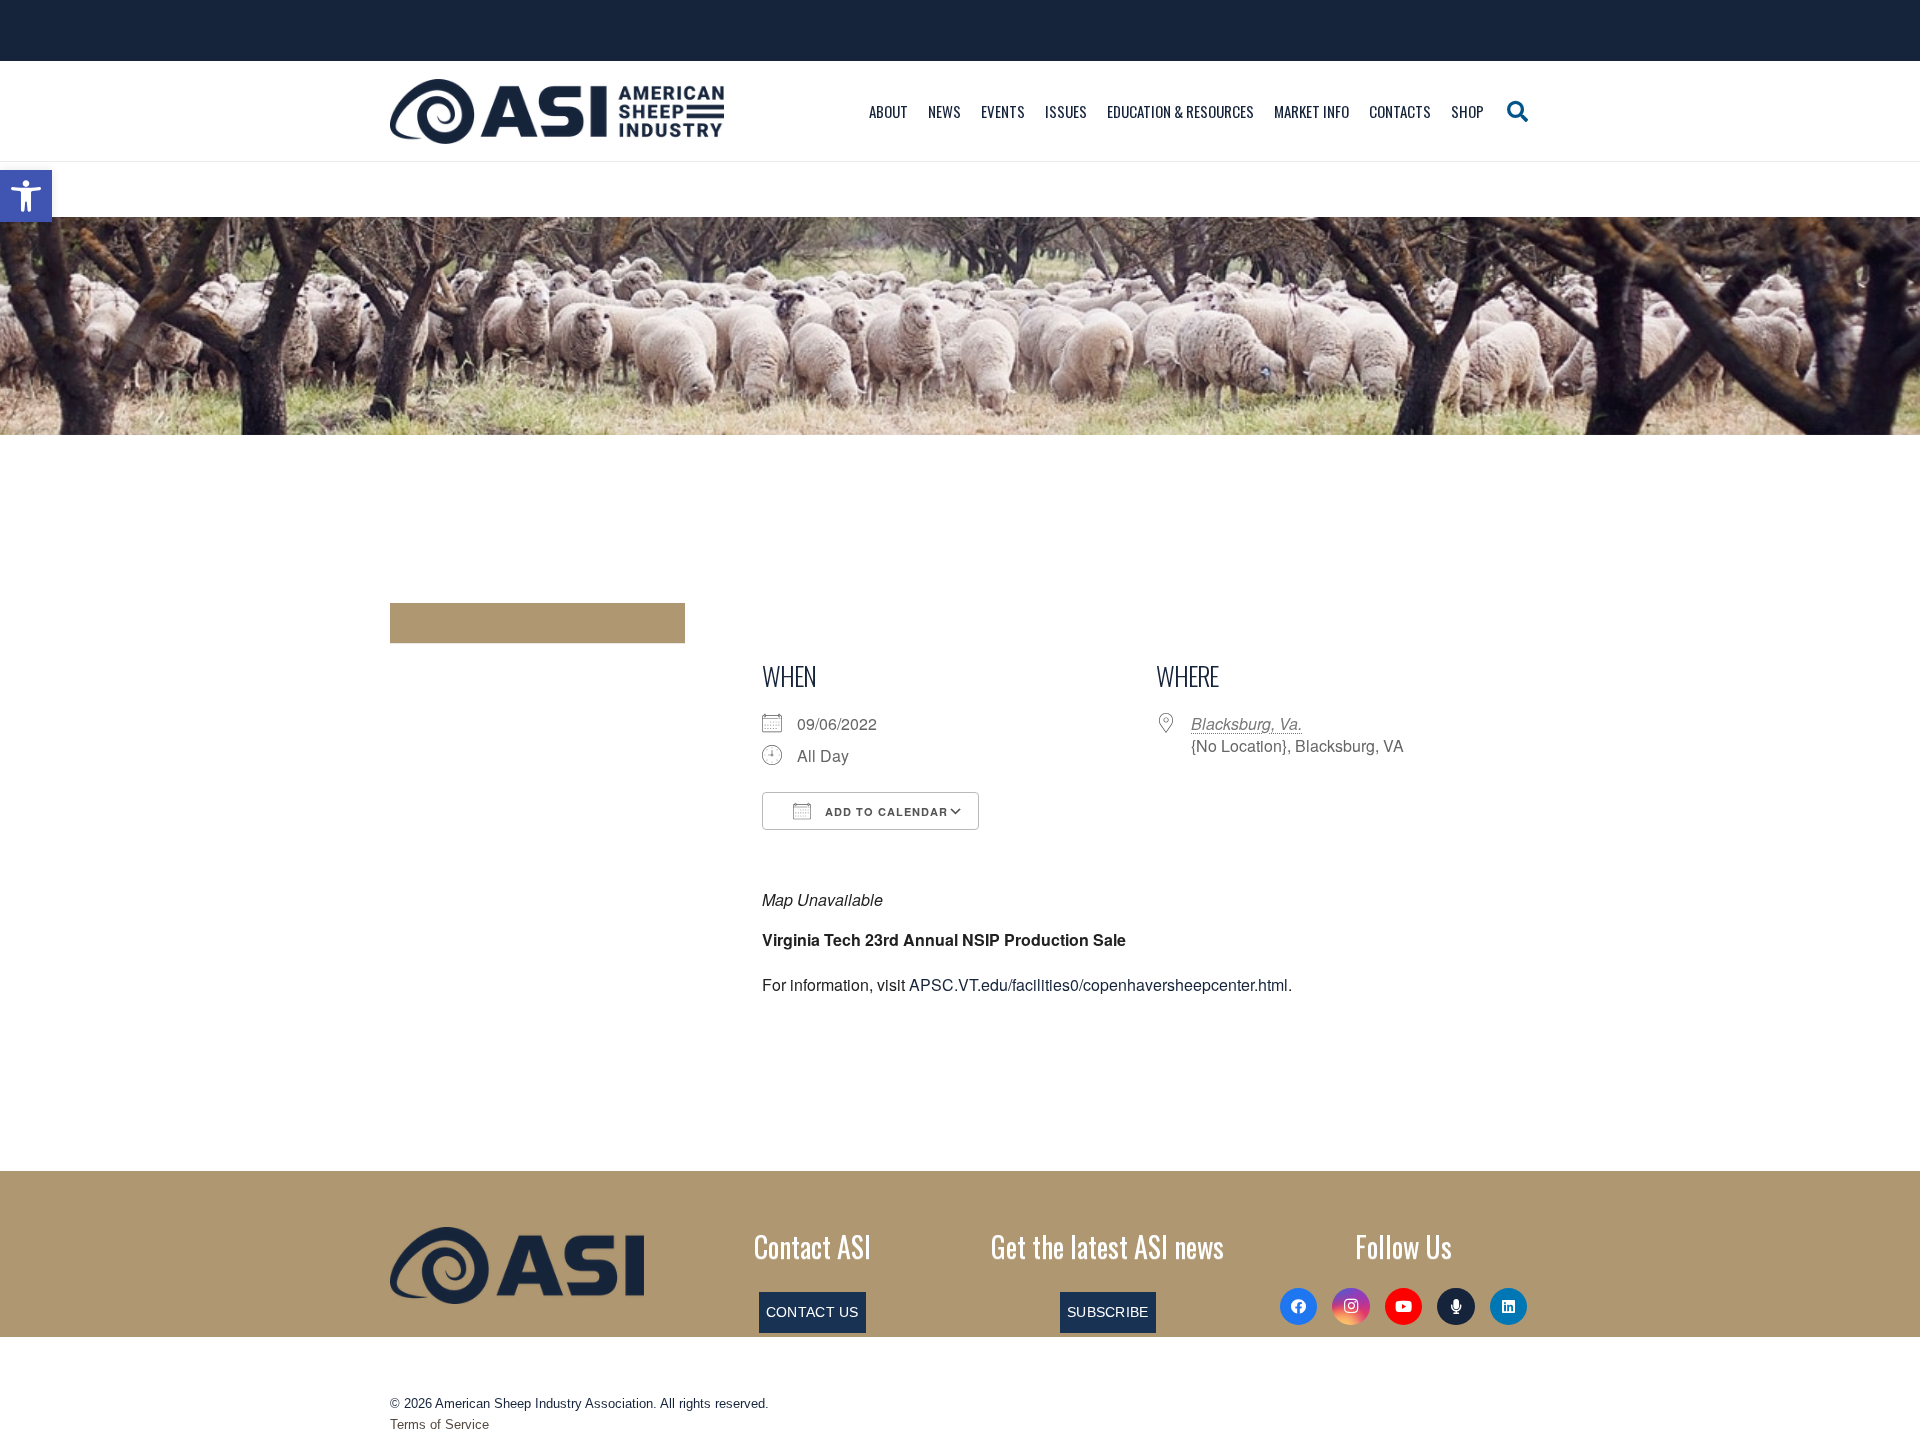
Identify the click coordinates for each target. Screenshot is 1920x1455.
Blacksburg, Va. (1246, 723)
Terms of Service (439, 1424)
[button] (26, 196)
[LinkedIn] (1509, 1307)
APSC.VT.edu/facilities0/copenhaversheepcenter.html (1098, 984)
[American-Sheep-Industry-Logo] (557, 111)
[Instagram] (1351, 1307)
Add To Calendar (884, 811)
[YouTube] (1404, 1307)
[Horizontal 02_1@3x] (517, 1265)
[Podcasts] (1456, 1307)
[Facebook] (1299, 1307)
